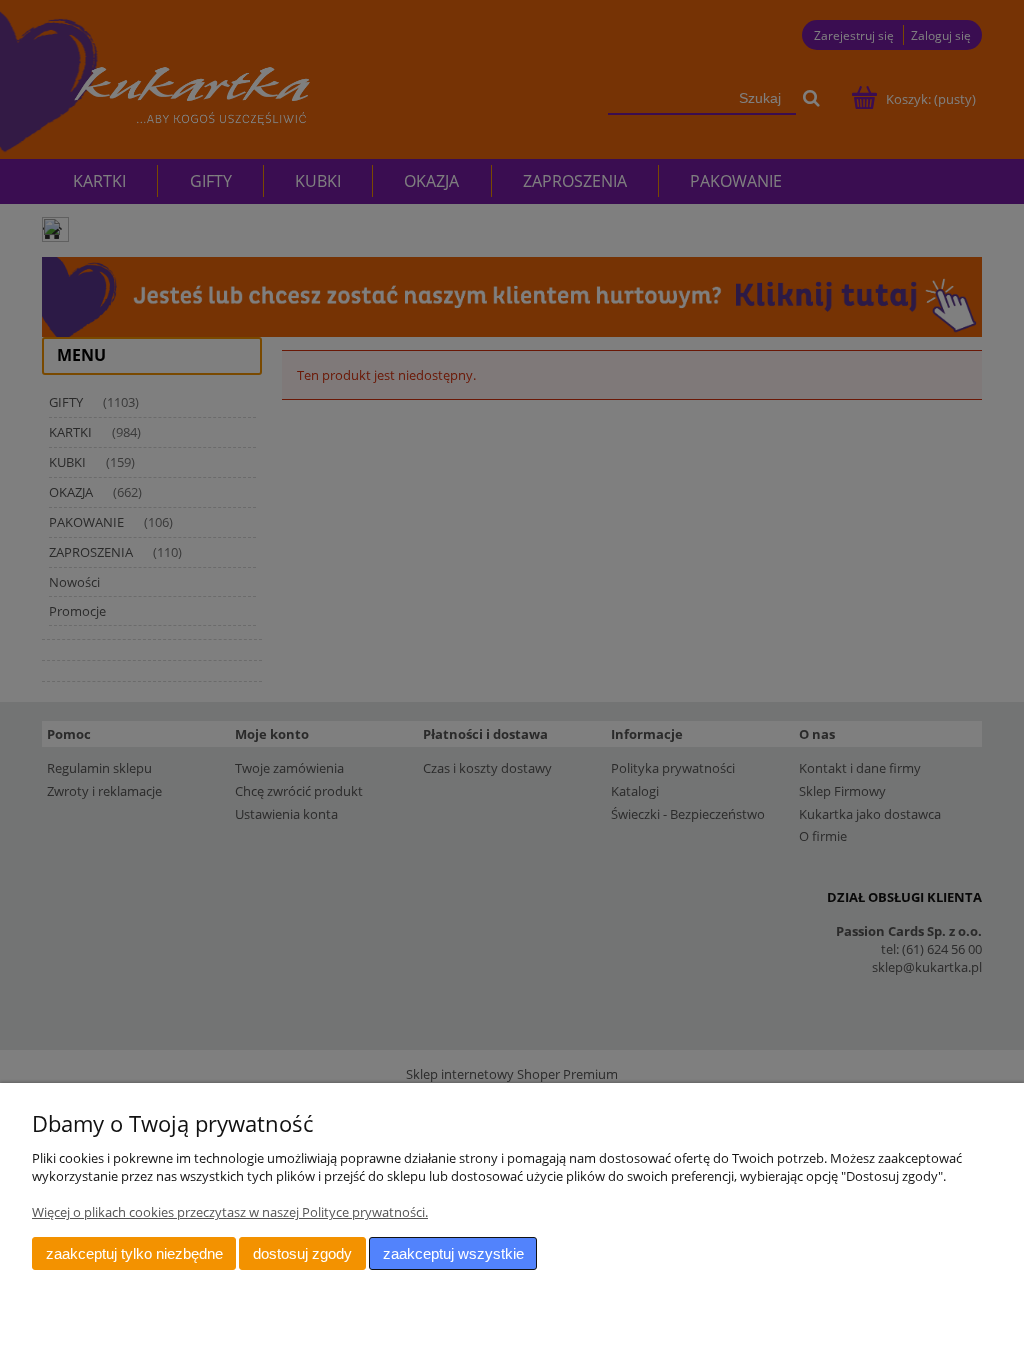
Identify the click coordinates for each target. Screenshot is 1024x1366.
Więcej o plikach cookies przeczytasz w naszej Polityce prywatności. (230, 1212)
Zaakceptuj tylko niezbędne (134, 1253)
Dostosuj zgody (302, 1253)
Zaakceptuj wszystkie (453, 1253)
